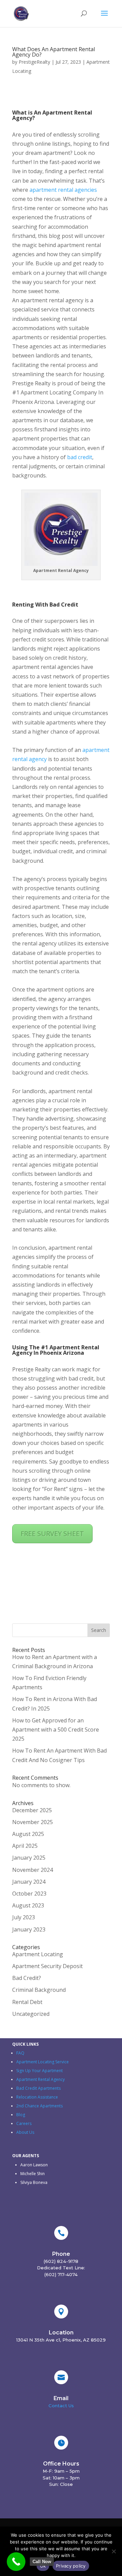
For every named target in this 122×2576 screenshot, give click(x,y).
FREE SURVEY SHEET (52, 1534)
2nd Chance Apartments (39, 2106)
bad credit (80, 457)
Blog (21, 2115)
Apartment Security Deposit (47, 1966)
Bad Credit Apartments (38, 2088)
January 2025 (29, 1858)
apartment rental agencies (63, 190)
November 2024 (33, 1870)
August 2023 (28, 1905)
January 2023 (29, 1929)
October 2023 (29, 1894)
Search (99, 1630)
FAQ (20, 2053)
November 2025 (33, 1822)
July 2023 (24, 1917)
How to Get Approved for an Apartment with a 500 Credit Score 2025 (56, 1730)
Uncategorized (31, 2014)
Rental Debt (27, 2002)
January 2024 (29, 1882)
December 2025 (32, 1810)
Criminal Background (39, 1990)
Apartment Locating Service (43, 2062)
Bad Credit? (27, 1978)
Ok (43, 2566)
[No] (114, 2551)
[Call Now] (16, 2562)
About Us (25, 2132)
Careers (24, 2123)
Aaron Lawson (34, 2165)
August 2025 (28, 1834)
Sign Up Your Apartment (39, 2071)
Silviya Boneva (34, 2182)
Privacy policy (71, 2566)
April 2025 (25, 1846)
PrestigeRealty (34, 62)
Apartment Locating (38, 1954)
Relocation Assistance (38, 2097)
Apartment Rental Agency (40, 2079)
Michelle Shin (33, 2174)
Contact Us (61, 2406)
